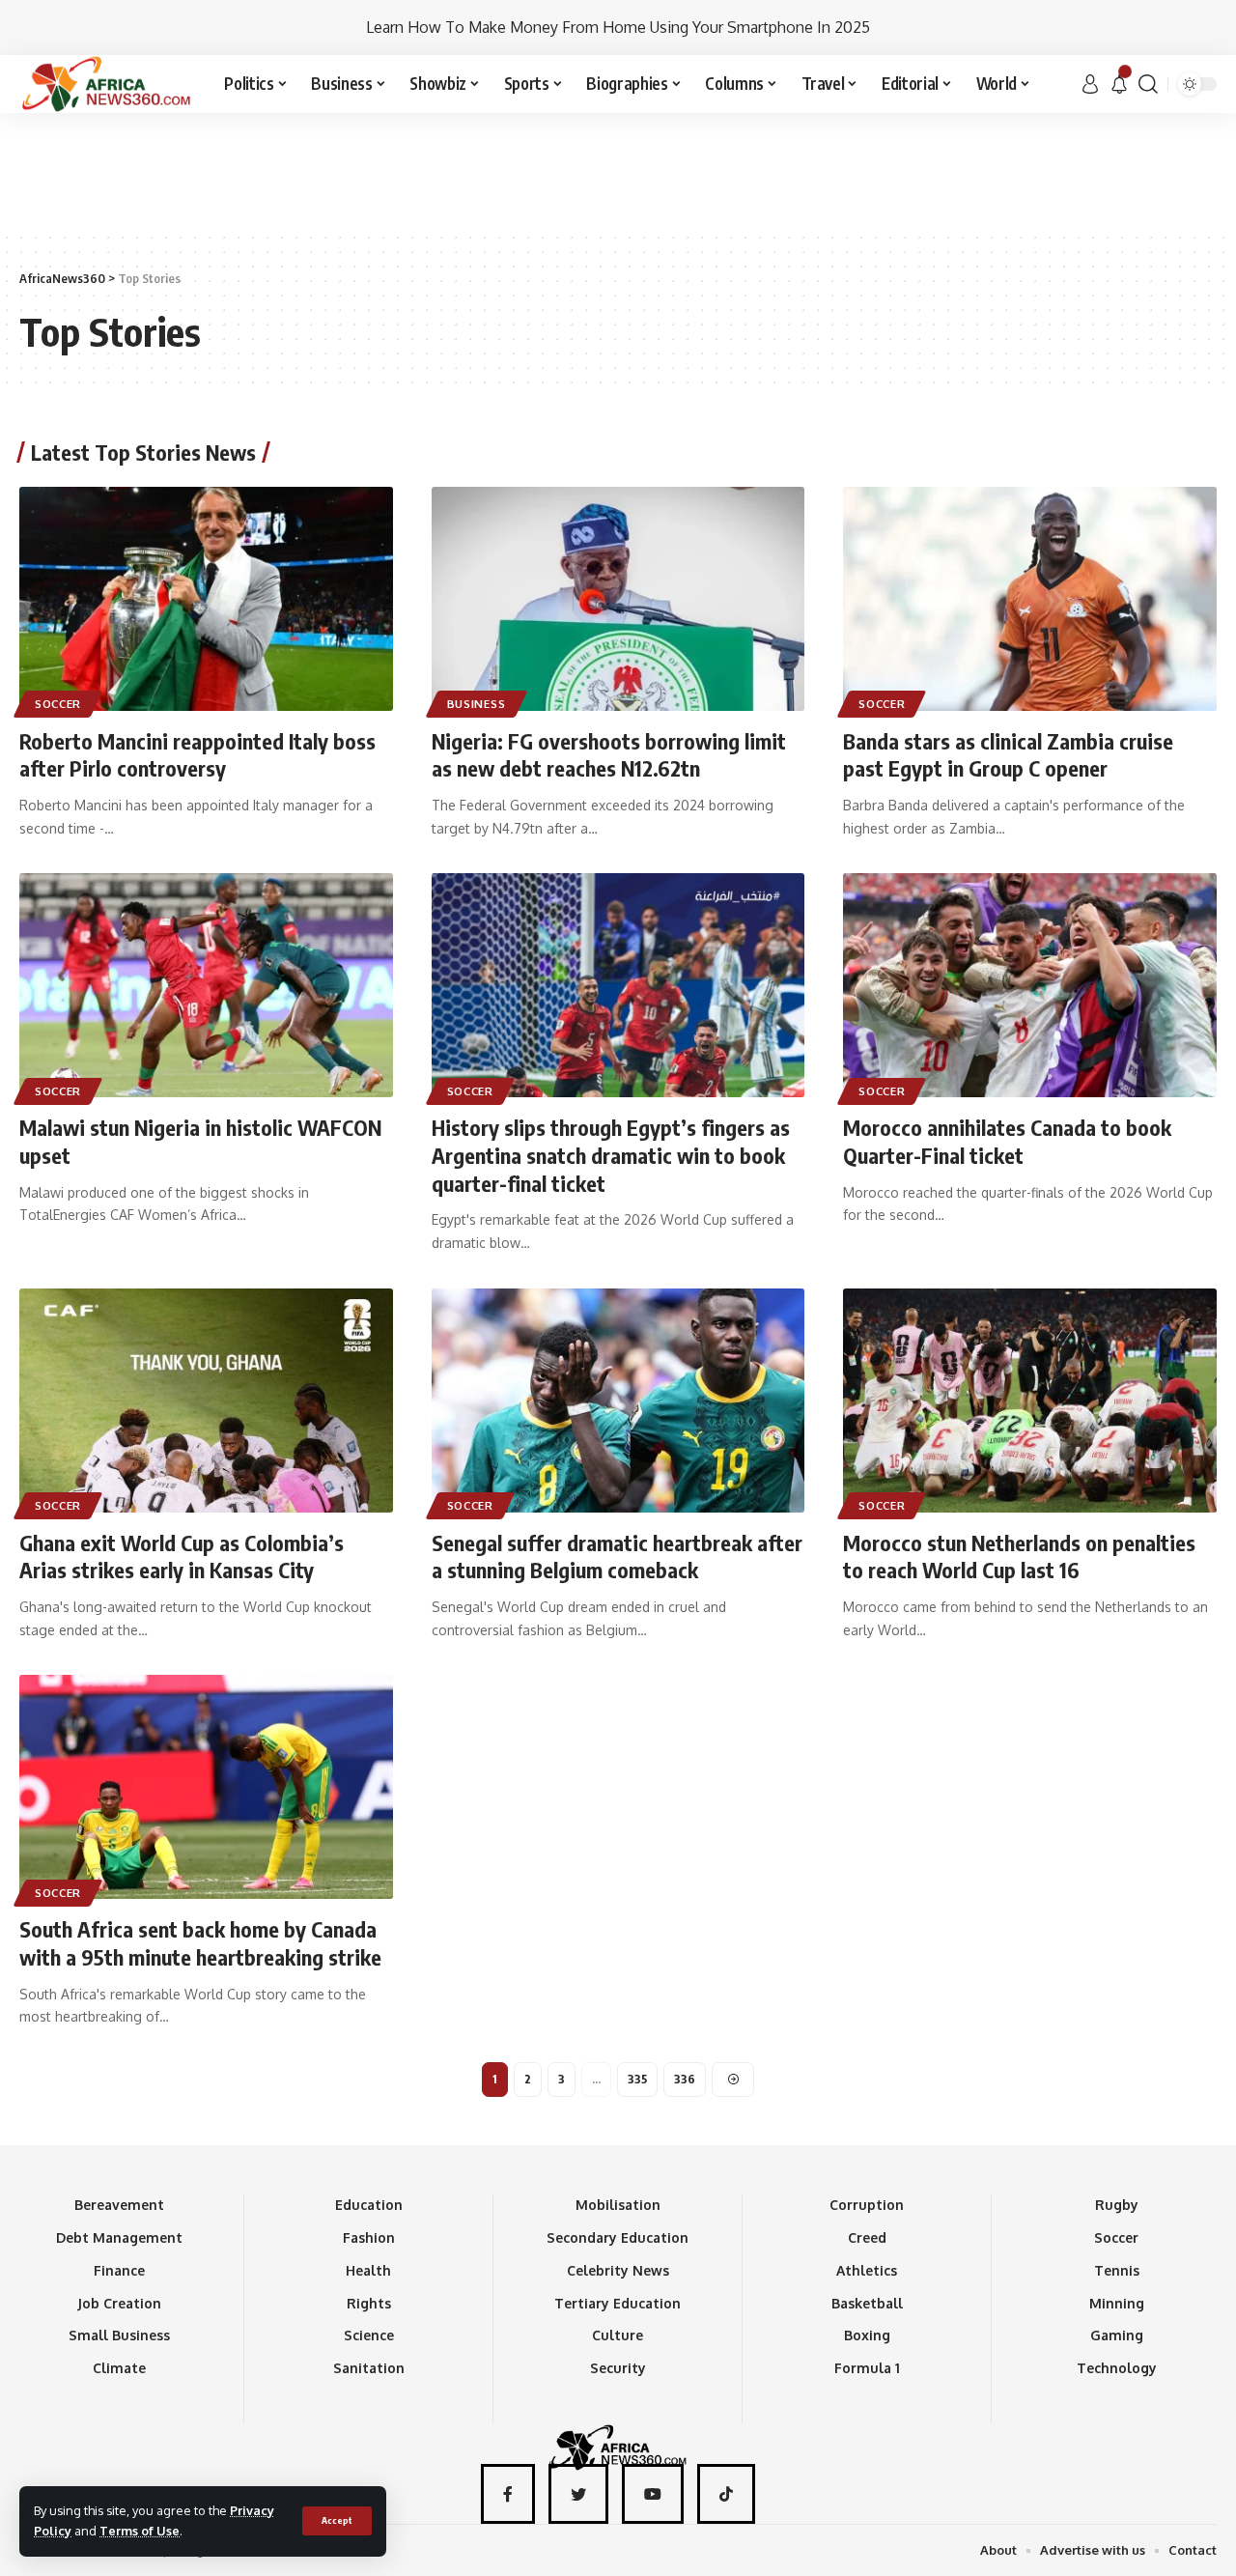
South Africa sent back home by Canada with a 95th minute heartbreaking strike (200, 1943)
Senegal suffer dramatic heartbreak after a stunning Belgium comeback (617, 1557)
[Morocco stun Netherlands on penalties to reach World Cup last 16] (1030, 1401)
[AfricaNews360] (106, 84)
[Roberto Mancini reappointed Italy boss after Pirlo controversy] (206, 599)
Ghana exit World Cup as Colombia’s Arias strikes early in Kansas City (182, 1557)
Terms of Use (140, 2531)
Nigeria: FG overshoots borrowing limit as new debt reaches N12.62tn (609, 755)
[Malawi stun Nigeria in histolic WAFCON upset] (206, 985)
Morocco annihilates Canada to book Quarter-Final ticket (1007, 1141)
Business (477, 704)
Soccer (58, 704)
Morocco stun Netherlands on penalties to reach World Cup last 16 (1019, 1557)
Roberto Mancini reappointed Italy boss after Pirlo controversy (197, 755)
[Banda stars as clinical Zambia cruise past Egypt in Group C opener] (1030, 599)
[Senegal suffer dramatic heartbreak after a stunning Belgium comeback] (618, 1401)
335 (637, 2079)
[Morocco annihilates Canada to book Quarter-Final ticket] (1030, 985)
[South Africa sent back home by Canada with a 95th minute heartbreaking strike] (206, 1787)
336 (685, 2079)
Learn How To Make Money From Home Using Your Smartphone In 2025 (618, 27)
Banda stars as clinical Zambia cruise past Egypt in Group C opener (1008, 755)
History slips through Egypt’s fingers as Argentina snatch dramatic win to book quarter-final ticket (611, 1155)
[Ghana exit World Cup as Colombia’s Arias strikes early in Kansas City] (206, 1401)
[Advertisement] (618, 171)
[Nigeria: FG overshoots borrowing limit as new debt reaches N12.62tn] (618, 599)
